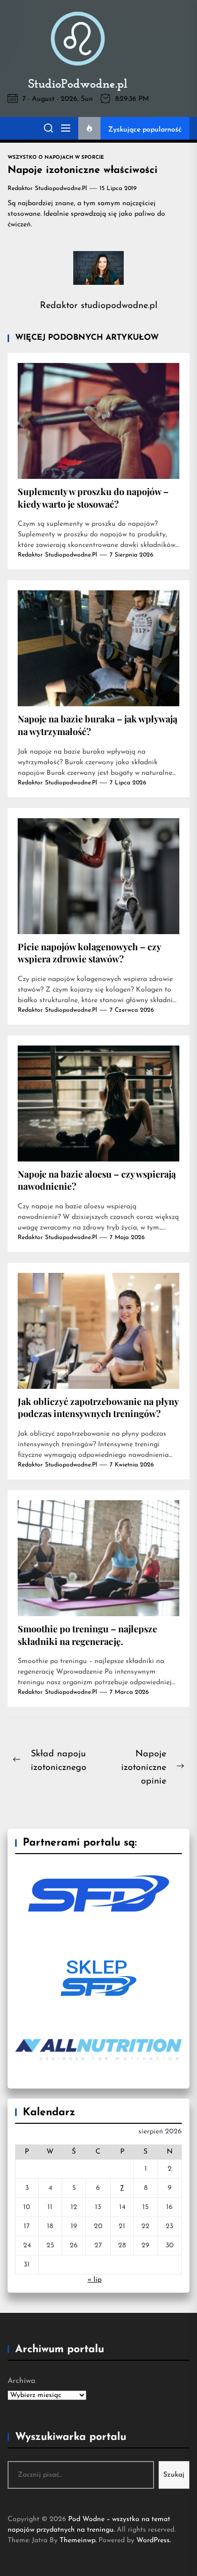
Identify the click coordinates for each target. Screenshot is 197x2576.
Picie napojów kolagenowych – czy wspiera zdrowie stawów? (89, 953)
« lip (94, 2280)
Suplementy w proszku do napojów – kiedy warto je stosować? (93, 498)
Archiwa (21, 2381)
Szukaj (174, 2475)
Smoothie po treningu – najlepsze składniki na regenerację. (87, 1635)
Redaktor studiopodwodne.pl (47, 189)
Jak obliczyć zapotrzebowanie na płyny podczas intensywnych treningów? (98, 1408)
